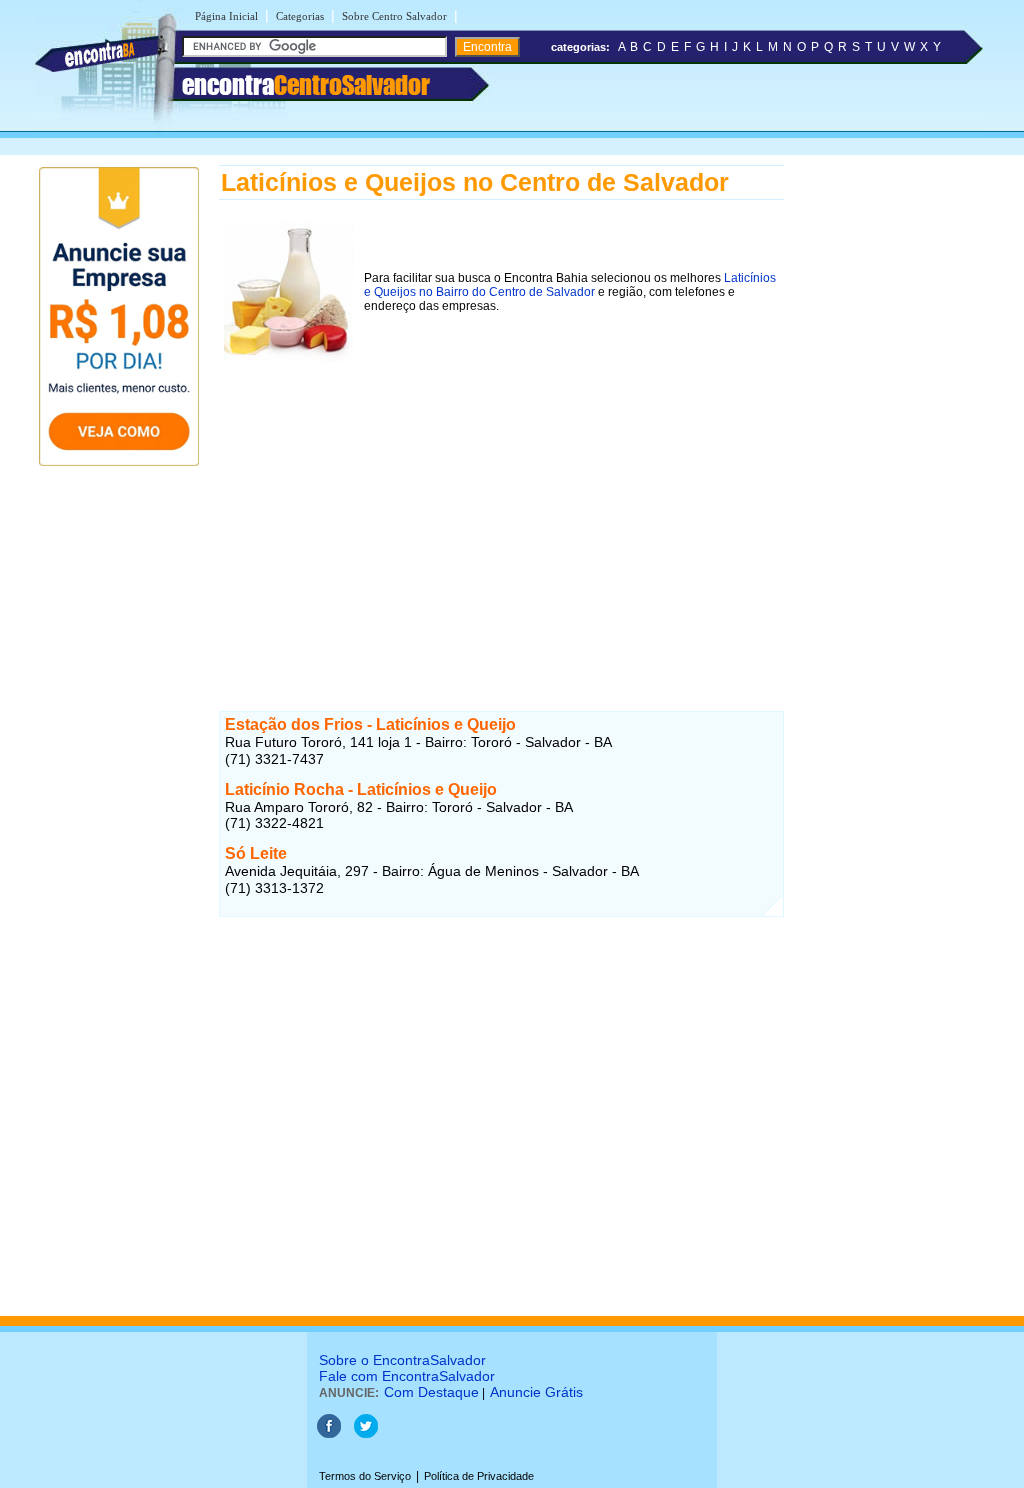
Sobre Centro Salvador (394, 16)
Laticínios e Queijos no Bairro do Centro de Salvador (570, 285)
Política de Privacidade (479, 1476)
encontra (306, 85)
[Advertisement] (501, 507)
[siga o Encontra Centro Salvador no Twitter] (366, 1434)
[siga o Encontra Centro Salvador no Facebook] (329, 1434)
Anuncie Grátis (536, 1392)
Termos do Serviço (365, 1476)
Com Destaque (431, 1392)
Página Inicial (226, 16)
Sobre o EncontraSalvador (402, 1360)
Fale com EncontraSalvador (407, 1376)
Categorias (300, 16)
